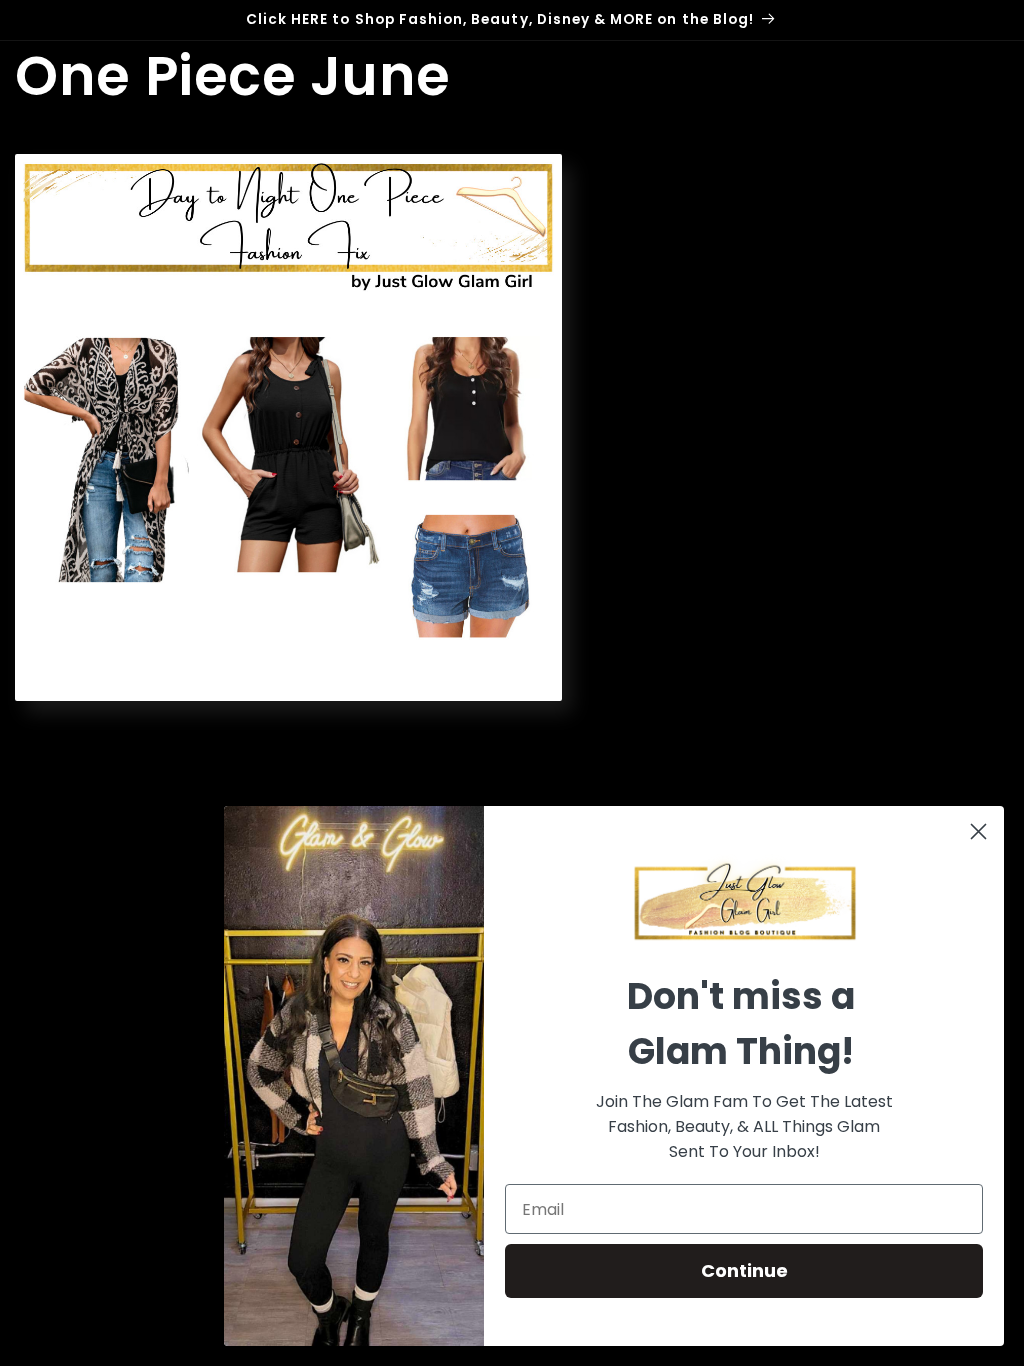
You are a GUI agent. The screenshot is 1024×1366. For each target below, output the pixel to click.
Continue (744, 1270)
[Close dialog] (978, 831)
